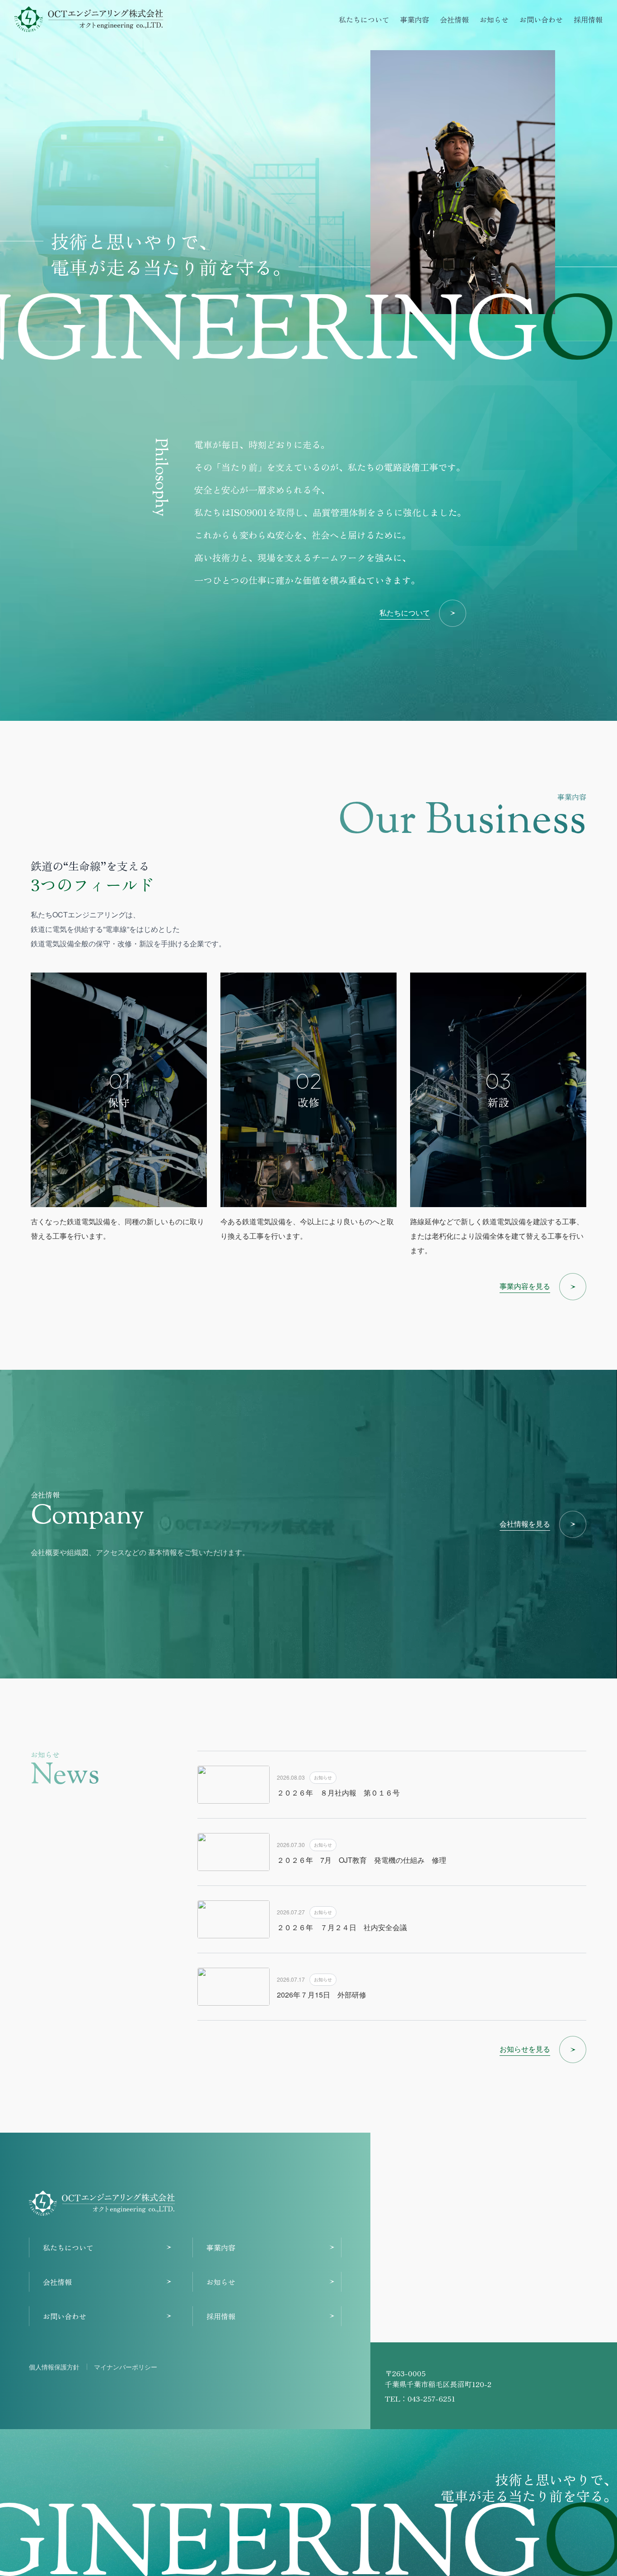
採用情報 (588, 19)
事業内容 (415, 19)
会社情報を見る (525, 1524)
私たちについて (364, 19)
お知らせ (494, 19)
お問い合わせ (541, 19)
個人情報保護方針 (54, 2367)
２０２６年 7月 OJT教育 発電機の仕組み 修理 (362, 1860)
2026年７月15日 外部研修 (325, 1995)
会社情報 (454, 19)
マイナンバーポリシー (126, 2367)
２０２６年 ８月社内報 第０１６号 (338, 1793)
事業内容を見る (525, 1286)
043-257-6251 (431, 2398)
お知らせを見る (525, 2049)
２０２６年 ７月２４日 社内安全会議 (342, 1927)
